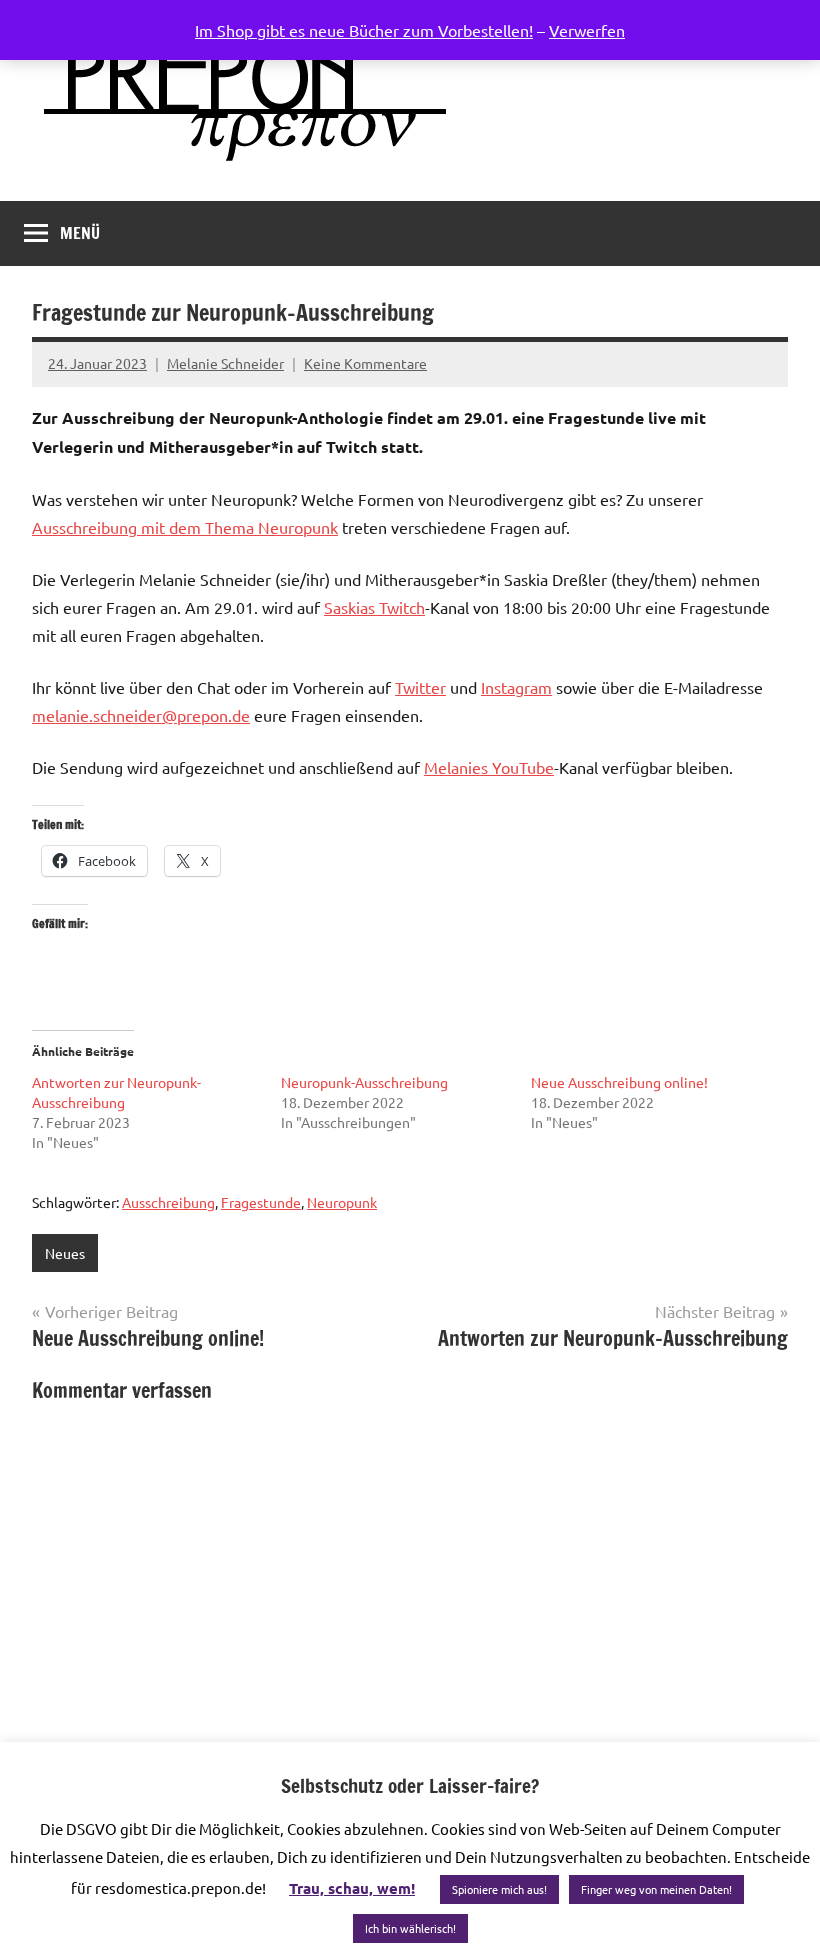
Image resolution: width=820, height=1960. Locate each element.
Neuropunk (342, 1202)
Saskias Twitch (374, 607)
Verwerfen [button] (587, 30)
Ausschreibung (168, 1202)
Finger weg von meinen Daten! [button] (656, 1889)
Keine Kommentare (365, 363)
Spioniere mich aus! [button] (499, 1889)
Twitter (420, 687)
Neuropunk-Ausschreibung (364, 1082)
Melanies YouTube (489, 767)
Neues (65, 1253)
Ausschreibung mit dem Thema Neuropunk (185, 527)
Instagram (516, 687)
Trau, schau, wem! (352, 1888)
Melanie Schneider (225, 363)
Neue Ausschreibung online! (619, 1082)
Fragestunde (261, 1202)
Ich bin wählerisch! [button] (410, 1928)
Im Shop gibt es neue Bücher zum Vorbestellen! (364, 30)
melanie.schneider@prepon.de (141, 715)
